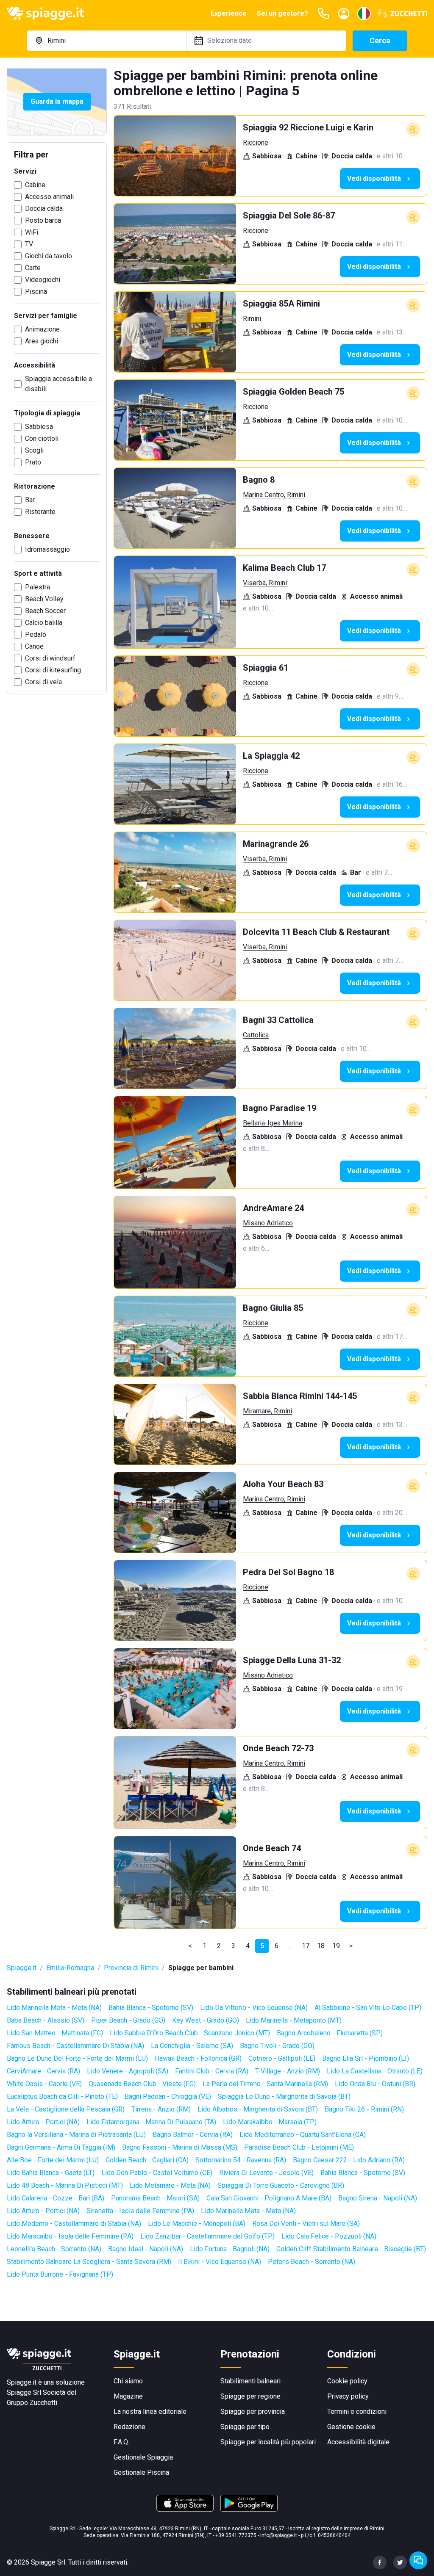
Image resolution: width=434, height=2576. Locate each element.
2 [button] (219, 1946)
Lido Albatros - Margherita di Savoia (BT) (258, 2109)
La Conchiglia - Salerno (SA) (192, 2046)
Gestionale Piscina (141, 2472)
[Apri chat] (418, 2560)
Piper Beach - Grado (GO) (128, 2020)
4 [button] (248, 1946)
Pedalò (36, 634)
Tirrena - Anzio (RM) (161, 2109)
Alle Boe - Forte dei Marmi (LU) (53, 2160)
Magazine (128, 2396)
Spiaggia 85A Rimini (281, 304)
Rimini (252, 319)
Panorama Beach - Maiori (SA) (155, 2198)
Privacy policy (348, 2396)
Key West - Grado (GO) (206, 2020)
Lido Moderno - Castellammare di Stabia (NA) (74, 2224)
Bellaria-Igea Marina (273, 1123)
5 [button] (262, 1946)
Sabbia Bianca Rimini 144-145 (300, 1396)
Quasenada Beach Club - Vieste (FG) (142, 2084)
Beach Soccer (45, 611)
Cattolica (256, 1035)
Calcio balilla (44, 623)
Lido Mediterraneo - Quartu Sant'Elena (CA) (303, 2135)
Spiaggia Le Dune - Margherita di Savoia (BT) (284, 2096)
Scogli (34, 450)
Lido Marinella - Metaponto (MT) (294, 2020)
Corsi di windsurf (50, 658)
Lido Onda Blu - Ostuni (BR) (375, 2084)
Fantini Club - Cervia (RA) (212, 2071)
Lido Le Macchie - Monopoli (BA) (197, 2224)
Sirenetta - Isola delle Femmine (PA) (140, 2211)
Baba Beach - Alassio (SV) (46, 2020)
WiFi (32, 232)
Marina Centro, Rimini (274, 495)
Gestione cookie (351, 2427)
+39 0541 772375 (236, 2535)
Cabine (35, 185)
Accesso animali (49, 197)
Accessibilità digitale (358, 2442)
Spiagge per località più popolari (268, 2442)
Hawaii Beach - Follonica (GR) (198, 2058)
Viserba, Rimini (265, 583)
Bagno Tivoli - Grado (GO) (277, 2046)
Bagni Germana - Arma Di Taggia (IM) (61, 2147)
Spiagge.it (22, 1968)
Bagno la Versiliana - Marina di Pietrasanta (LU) (76, 2135)
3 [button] (233, 1946)
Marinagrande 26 (276, 844)
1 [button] (204, 1946)
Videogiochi (43, 280)
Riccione (256, 142)
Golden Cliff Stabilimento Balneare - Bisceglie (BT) (351, 2249)
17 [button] (306, 1946)
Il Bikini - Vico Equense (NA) (220, 2262)
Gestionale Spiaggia (143, 2457)
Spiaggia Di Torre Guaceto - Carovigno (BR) (281, 2185)
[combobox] (107, 41)
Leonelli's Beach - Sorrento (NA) (54, 2249)
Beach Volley (44, 599)
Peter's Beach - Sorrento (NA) (312, 2262)
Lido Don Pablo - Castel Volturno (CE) (157, 2173)
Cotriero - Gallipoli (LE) (282, 2058)
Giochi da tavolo (49, 256)
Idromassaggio (47, 549)
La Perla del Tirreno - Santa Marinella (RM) (265, 2084)
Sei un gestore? (282, 13)
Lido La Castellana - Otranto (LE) (375, 2071)
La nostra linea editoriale (150, 2412)
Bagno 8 (259, 480)
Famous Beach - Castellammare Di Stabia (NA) (75, 2046)
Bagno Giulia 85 (273, 1308)
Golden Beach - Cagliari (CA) (147, 2160)
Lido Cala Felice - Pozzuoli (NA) (329, 2236)
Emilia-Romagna (70, 1968)
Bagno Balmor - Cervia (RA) (193, 2135)
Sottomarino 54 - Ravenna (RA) (241, 2160)
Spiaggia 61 (266, 668)
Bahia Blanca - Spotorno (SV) (151, 2008)
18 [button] (321, 1946)
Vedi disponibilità (374, 178)
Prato (33, 462)
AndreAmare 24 (273, 1208)
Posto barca (43, 220)
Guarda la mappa (57, 101)
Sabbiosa (39, 427)
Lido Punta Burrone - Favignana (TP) (60, 2274)
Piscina (36, 292)
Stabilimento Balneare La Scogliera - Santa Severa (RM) (89, 2262)
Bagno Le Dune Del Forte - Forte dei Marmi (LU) (77, 2058)
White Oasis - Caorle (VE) (44, 2084)
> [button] (351, 1946)
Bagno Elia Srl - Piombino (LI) (366, 2058)
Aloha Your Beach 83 (283, 1484)
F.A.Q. (121, 2442)
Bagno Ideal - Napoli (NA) (146, 2249)
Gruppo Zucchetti (32, 2403)
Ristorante (40, 512)
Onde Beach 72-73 (278, 1748)
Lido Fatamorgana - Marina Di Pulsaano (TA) (151, 2122)
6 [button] (277, 1946)
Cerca (380, 40)
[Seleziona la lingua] (364, 14)
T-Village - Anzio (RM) (288, 2071)
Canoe (34, 646)
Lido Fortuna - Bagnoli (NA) (230, 2249)
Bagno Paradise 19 (280, 1108)
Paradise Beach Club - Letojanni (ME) (299, 2147)
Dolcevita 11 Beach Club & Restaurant (316, 932)
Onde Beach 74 (272, 1848)
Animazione (42, 329)
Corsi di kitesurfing (53, 670)
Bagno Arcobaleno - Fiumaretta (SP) (330, 2033)
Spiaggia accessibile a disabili (58, 384)
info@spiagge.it (279, 2535)
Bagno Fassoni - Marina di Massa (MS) (180, 2147)
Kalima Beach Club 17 (284, 568)
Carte (33, 268)
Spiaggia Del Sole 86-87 (289, 216)
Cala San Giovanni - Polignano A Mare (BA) (269, 2198)
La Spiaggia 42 (271, 756)
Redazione (129, 2427)
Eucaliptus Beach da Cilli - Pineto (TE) (62, 2096)
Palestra (38, 587)
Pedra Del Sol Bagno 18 (288, 1572)
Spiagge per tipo (245, 2427)
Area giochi (42, 341)
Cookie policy (347, 2381)
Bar (30, 500)
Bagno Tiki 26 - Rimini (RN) (364, 2109)
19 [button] (336, 1946)
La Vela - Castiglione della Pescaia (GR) (66, 2109)
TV (29, 244)
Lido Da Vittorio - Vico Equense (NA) (254, 2008)
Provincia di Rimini (131, 1968)
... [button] (291, 1946)
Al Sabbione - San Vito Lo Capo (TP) (368, 2008)
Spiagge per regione (250, 2396)
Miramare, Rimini (267, 1411)
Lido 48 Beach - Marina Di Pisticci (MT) (65, 2185)
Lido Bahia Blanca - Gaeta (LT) (51, 2173)
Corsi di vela (43, 682)
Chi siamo (128, 2381)
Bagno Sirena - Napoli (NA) (378, 2198)
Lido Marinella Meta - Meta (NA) (54, 2008)
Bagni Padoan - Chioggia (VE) (168, 2096)
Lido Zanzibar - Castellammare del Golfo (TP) (207, 2236)
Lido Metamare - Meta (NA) (170, 2185)
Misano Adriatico (268, 1223)
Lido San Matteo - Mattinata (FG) (55, 2033)
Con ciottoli (42, 438)
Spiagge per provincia (253, 2412)
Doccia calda (44, 209)
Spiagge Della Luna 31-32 (292, 1660)
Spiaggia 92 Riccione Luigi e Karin (308, 127)
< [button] (190, 1946)
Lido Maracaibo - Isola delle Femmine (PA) (70, 2236)
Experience (229, 13)
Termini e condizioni (357, 2412)
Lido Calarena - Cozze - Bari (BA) (56, 2198)
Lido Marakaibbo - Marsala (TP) (270, 2122)
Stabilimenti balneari (250, 2381)
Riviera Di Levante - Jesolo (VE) (266, 2173)
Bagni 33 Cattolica (278, 1020)
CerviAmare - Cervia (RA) (43, 2071)
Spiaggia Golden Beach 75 (294, 392)
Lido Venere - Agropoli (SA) (128, 2071)
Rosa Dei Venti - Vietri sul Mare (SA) (306, 2224)
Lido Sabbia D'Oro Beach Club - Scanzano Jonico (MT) (190, 2033)
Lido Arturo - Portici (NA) (43, 2122)
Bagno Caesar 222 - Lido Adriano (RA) (349, 2160)
